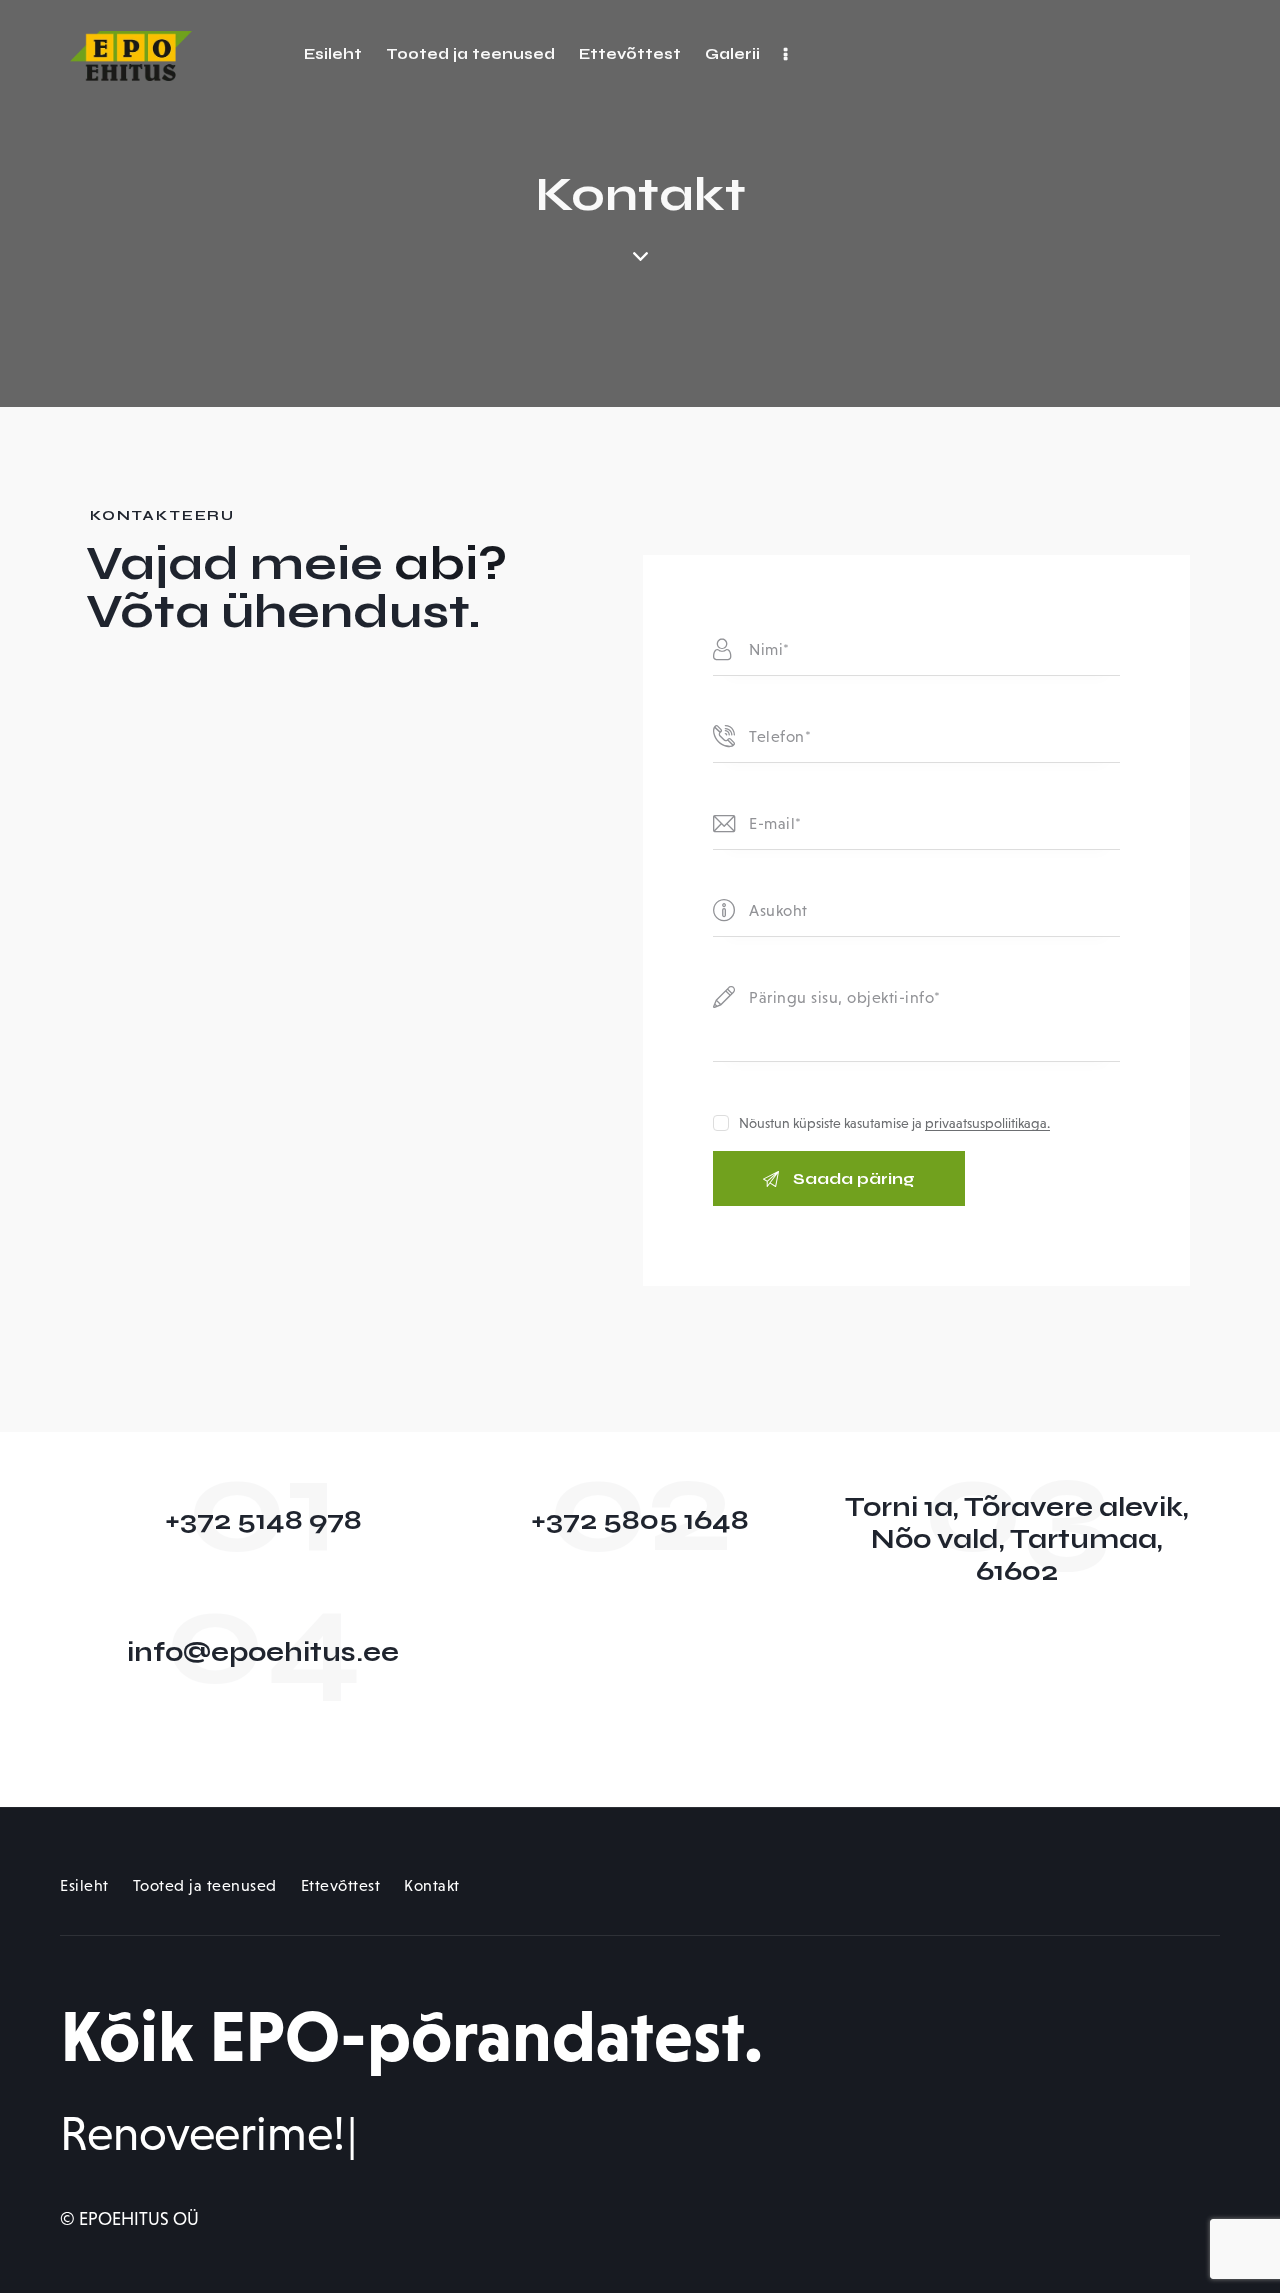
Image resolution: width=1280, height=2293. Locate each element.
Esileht (84, 1885)
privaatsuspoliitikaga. (987, 1123)
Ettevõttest (341, 1885)
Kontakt (432, 1885)
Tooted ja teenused (205, 1885)
